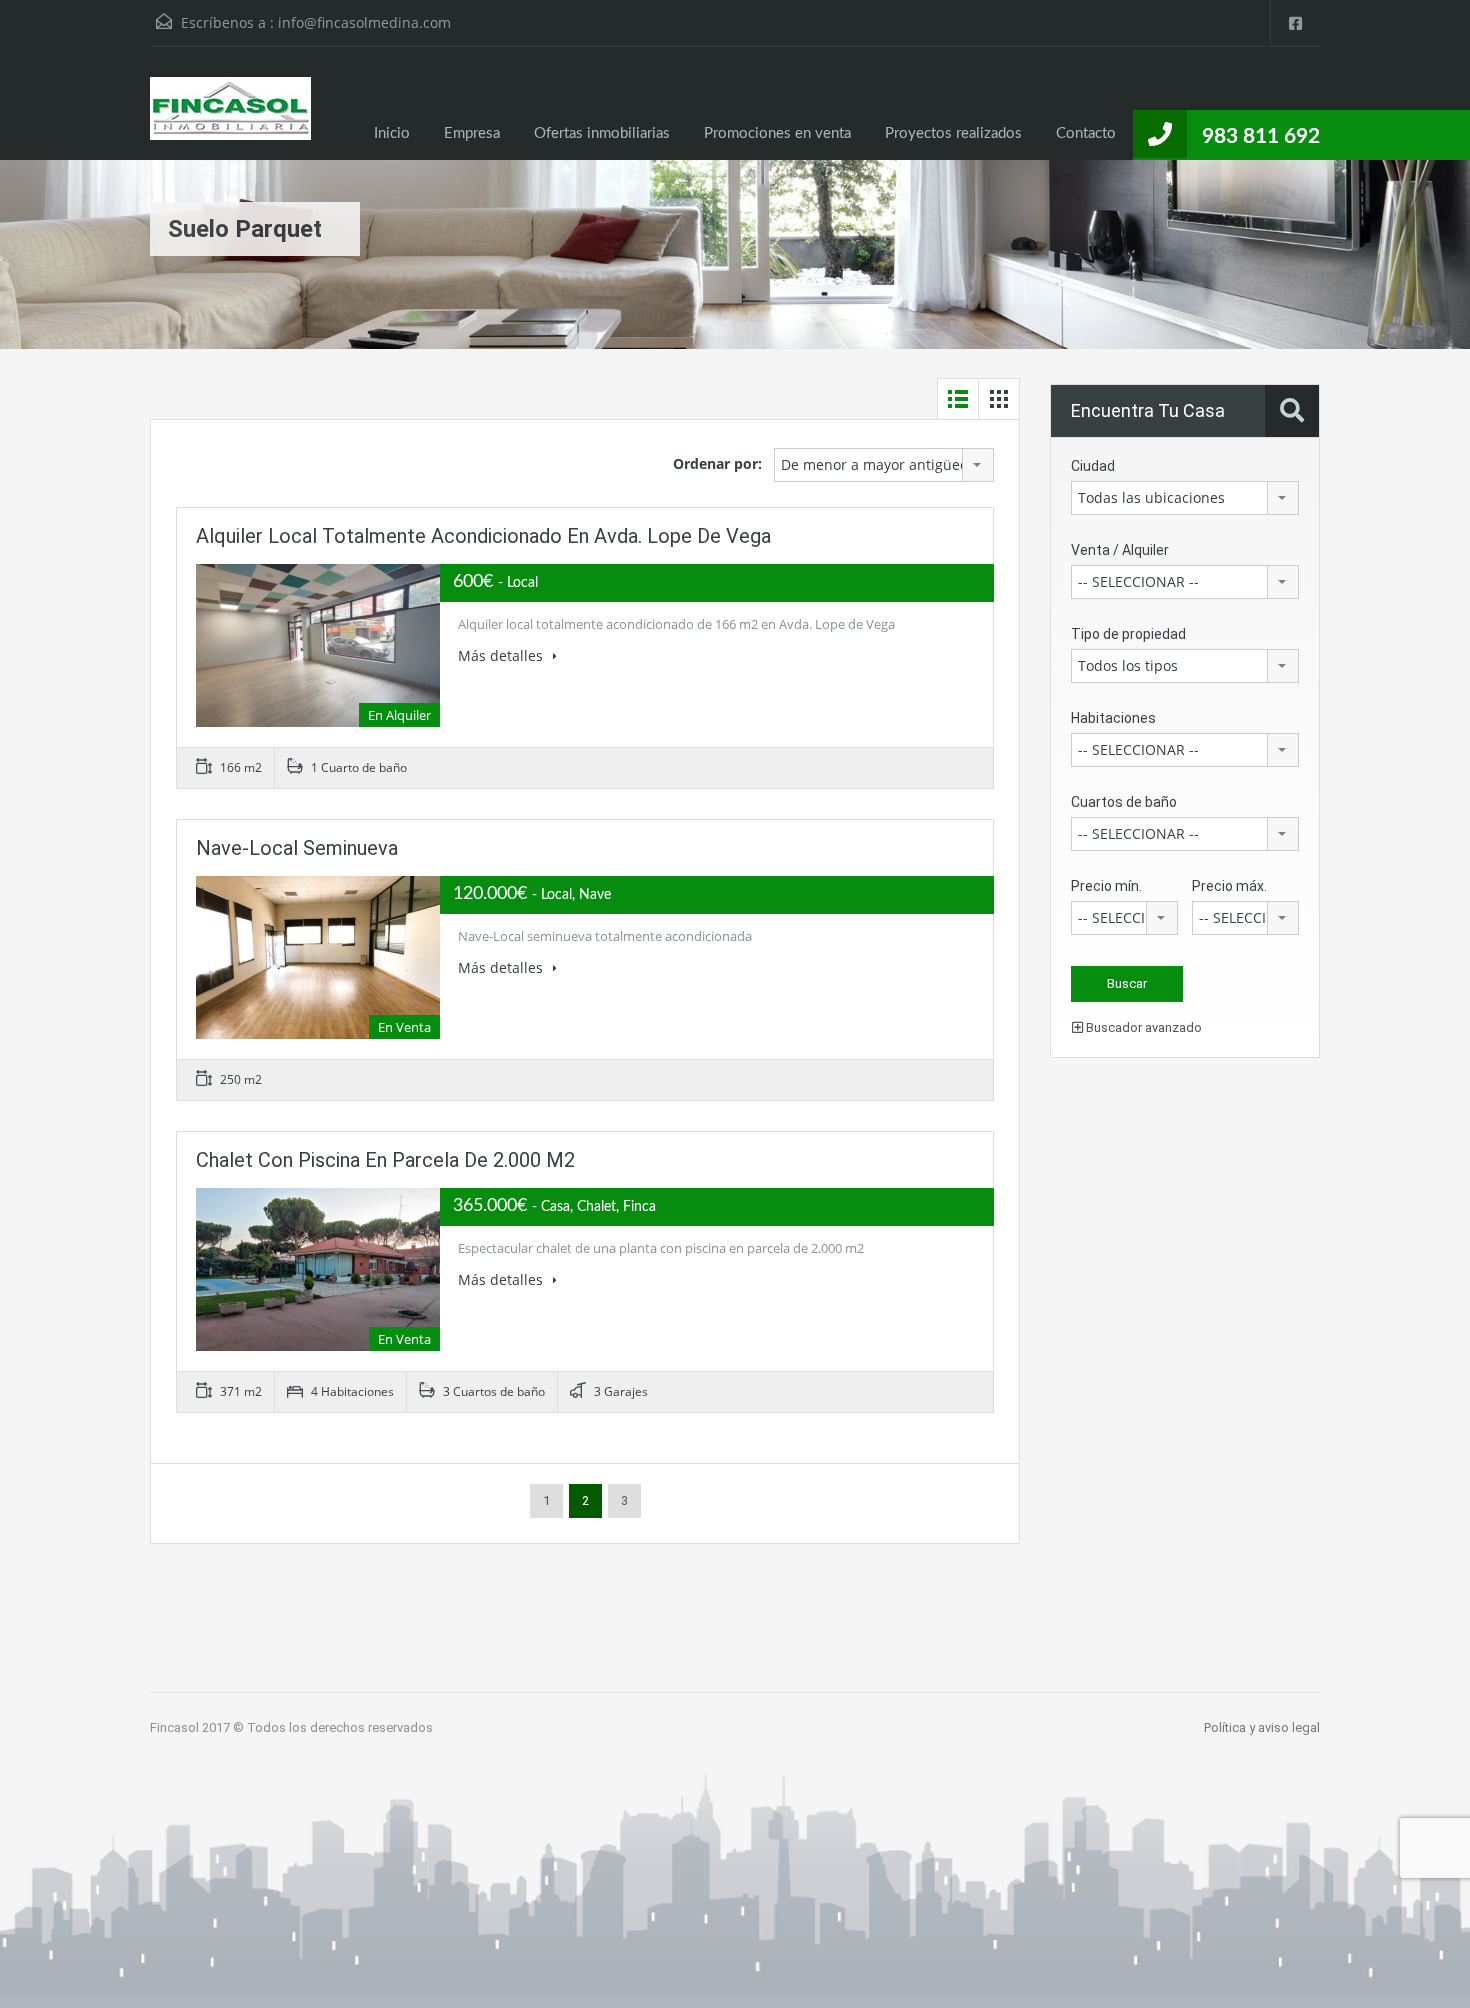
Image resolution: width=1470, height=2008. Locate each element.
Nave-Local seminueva (297, 848)
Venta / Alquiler (1120, 550)
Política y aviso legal (1262, 1727)
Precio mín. (1106, 886)
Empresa (472, 133)
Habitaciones (1113, 718)
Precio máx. (1229, 886)
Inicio (392, 133)
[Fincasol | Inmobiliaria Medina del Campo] (230, 118)
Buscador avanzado (1142, 1027)
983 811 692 (1261, 136)
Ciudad (1093, 466)
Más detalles (502, 655)
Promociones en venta (777, 133)
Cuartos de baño (1124, 802)
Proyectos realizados (953, 133)
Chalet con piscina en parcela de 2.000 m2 (385, 1160)
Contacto (1086, 133)
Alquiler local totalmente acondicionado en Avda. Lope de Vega (483, 536)
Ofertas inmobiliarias (602, 133)
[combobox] (884, 465)
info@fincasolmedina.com (364, 22)
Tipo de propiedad (1128, 634)
